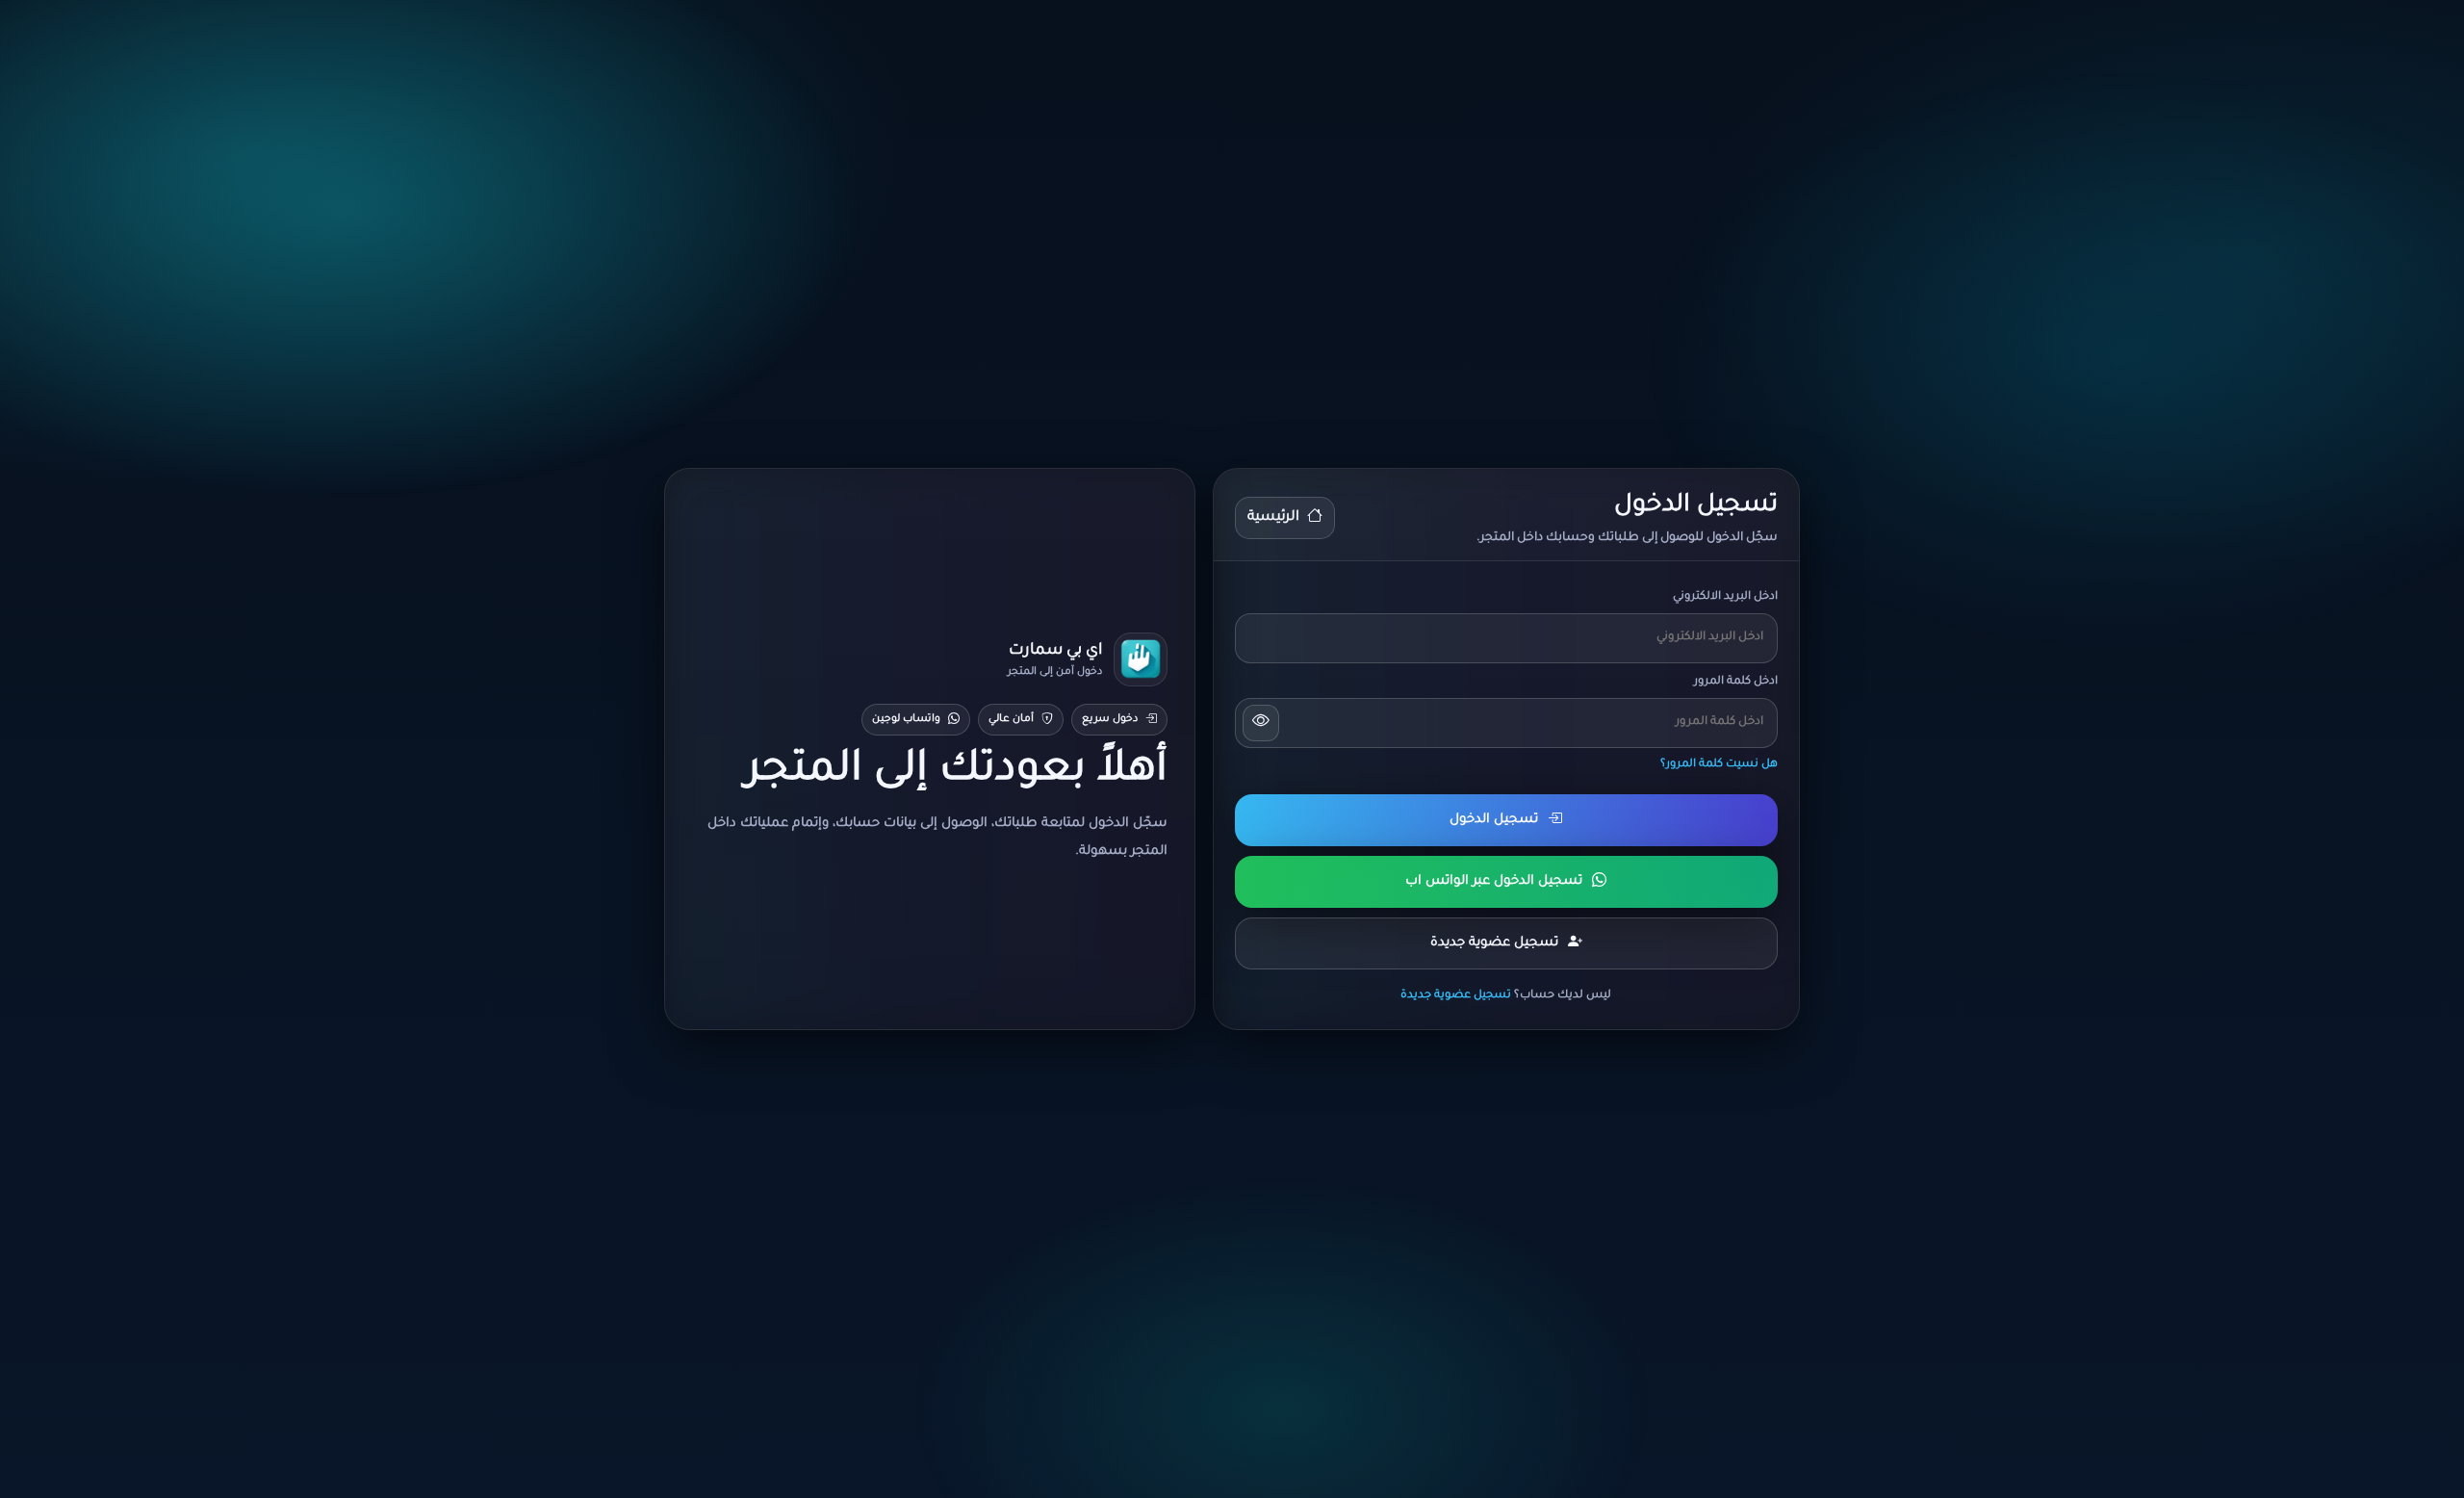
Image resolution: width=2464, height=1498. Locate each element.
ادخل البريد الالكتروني (1725, 597)
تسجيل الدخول (1494, 820)
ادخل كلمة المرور (1736, 682)
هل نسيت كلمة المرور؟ (1719, 765)
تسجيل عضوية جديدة (1494, 943)
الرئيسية (1273, 518)
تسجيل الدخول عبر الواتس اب (1494, 881)
